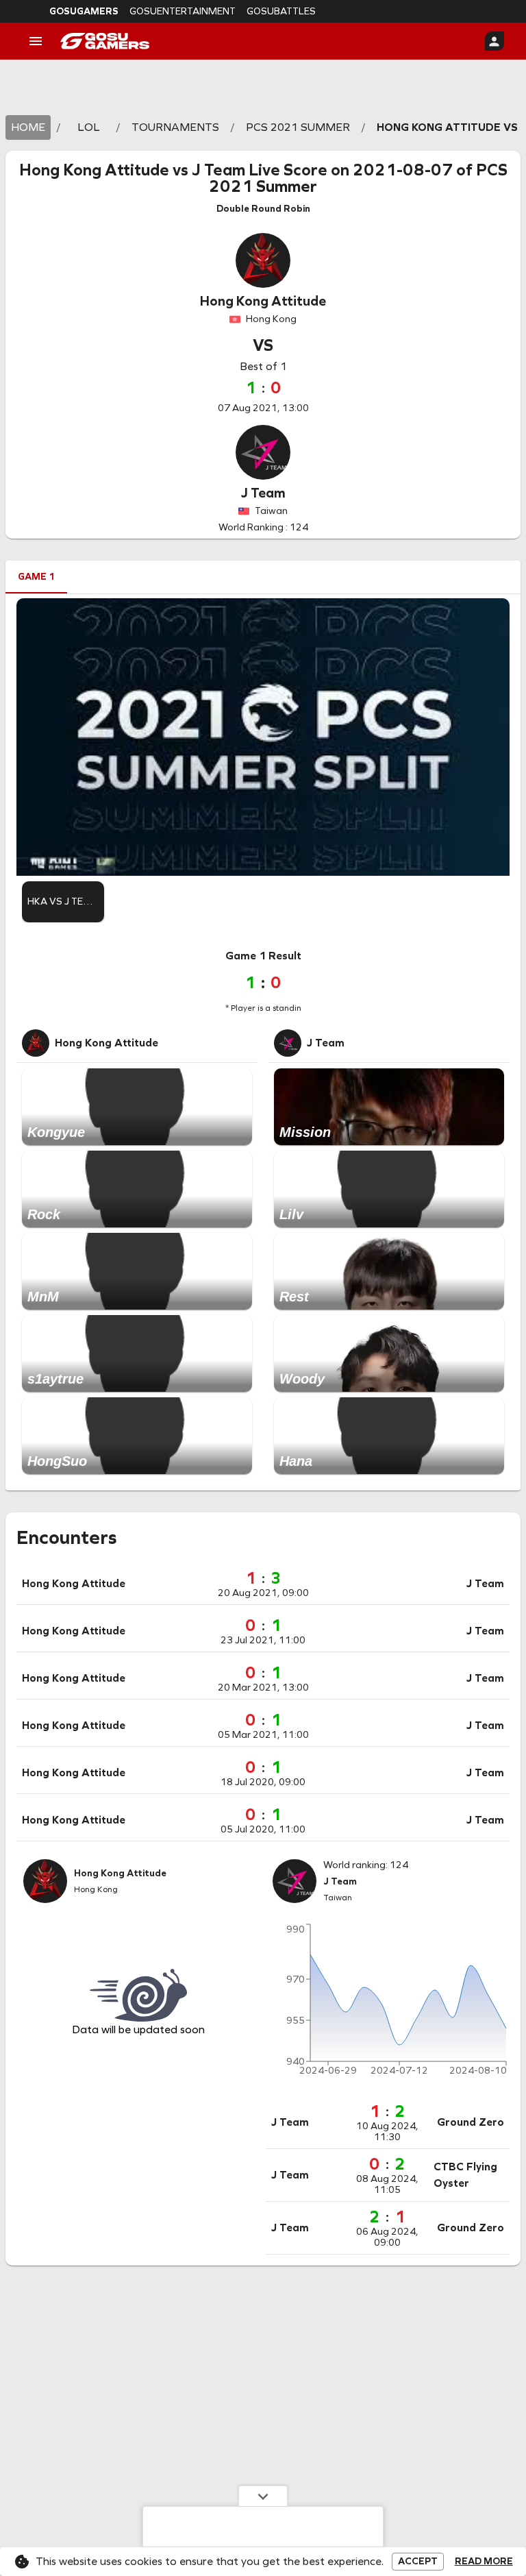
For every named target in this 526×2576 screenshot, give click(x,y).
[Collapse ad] (263, 2496)
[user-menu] (494, 41)
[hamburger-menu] (36, 41)
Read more (484, 2562)
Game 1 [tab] (36, 577)
